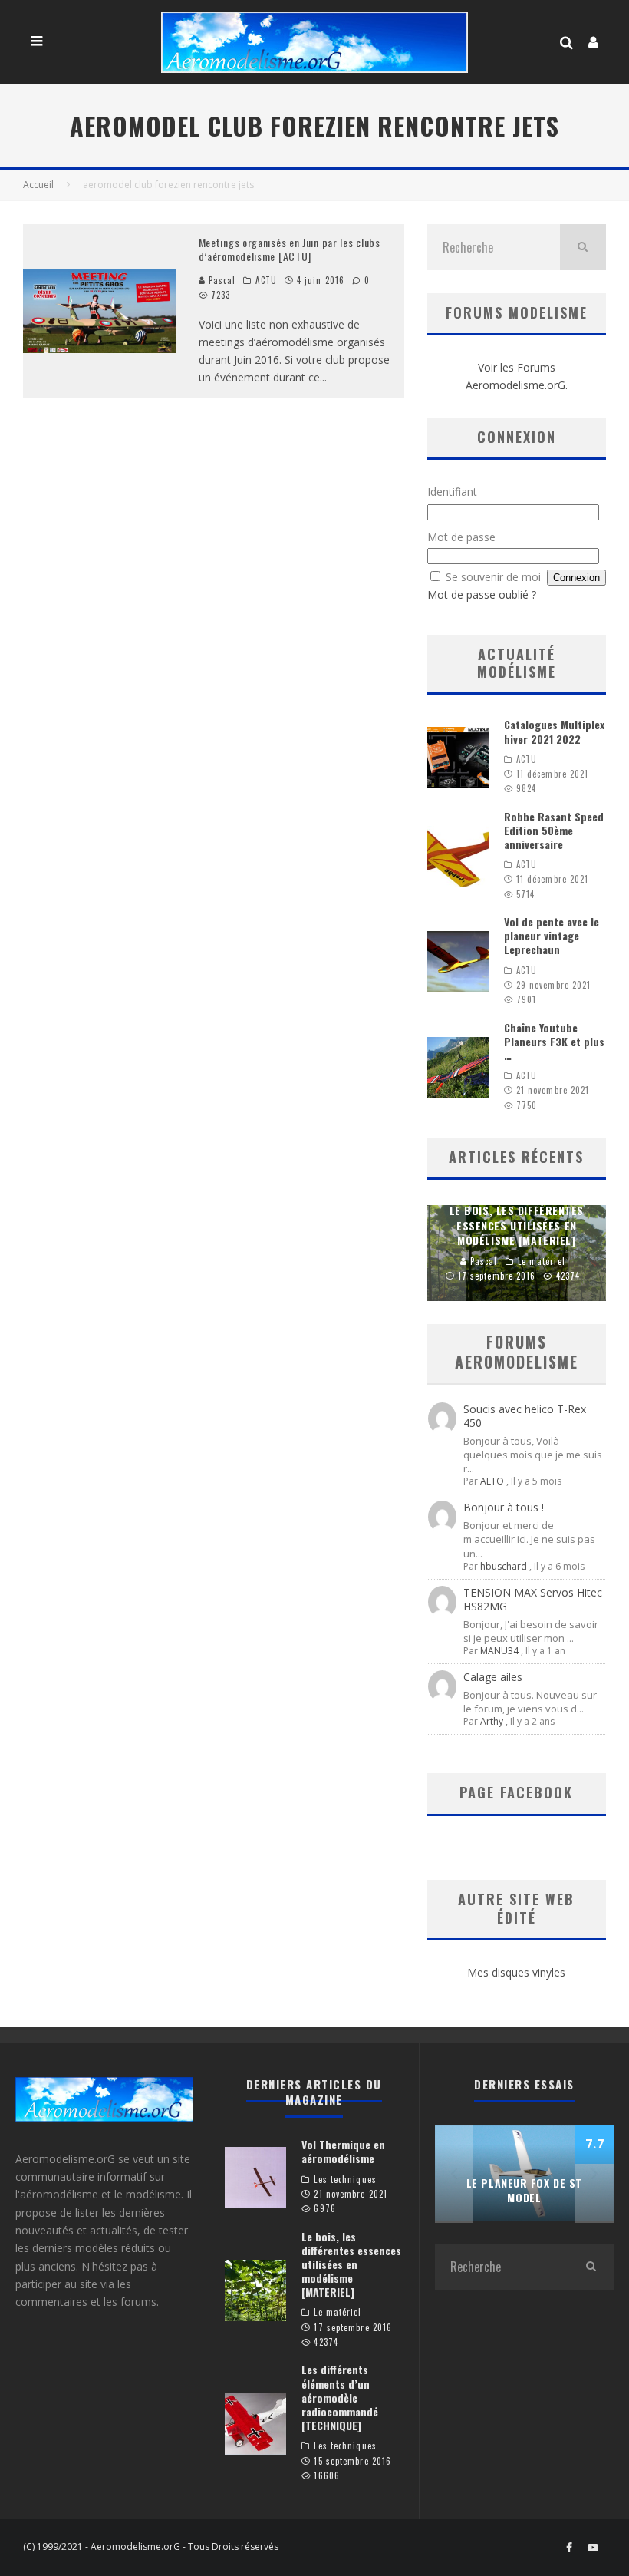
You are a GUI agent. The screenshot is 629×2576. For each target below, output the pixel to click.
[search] (583, 247)
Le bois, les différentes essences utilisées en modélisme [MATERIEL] (351, 2264)
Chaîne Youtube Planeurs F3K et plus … (554, 1041)
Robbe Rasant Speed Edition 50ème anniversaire (554, 830)
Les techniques (345, 2179)
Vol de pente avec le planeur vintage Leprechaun (552, 935)
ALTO (492, 1481)
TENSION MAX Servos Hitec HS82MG (533, 1599)
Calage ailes (493, 1677)
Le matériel (338, 2312)
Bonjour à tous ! (504, 1507)
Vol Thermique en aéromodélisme (343, 2151)
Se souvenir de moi (493, 577)
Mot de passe (461, 537)
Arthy (492, 1721)
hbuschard (504, 1566)
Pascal (221, 280)
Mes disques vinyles (516, 1972)
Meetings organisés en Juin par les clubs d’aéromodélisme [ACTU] (290, 249)
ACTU (266, 280)
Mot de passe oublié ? (482, 594)
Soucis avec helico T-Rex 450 (525, 1416)
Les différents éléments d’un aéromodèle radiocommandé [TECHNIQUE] (340, 2397)
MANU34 (499, 1651)
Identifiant (452, 492)
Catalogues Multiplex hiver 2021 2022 (554, 731)
